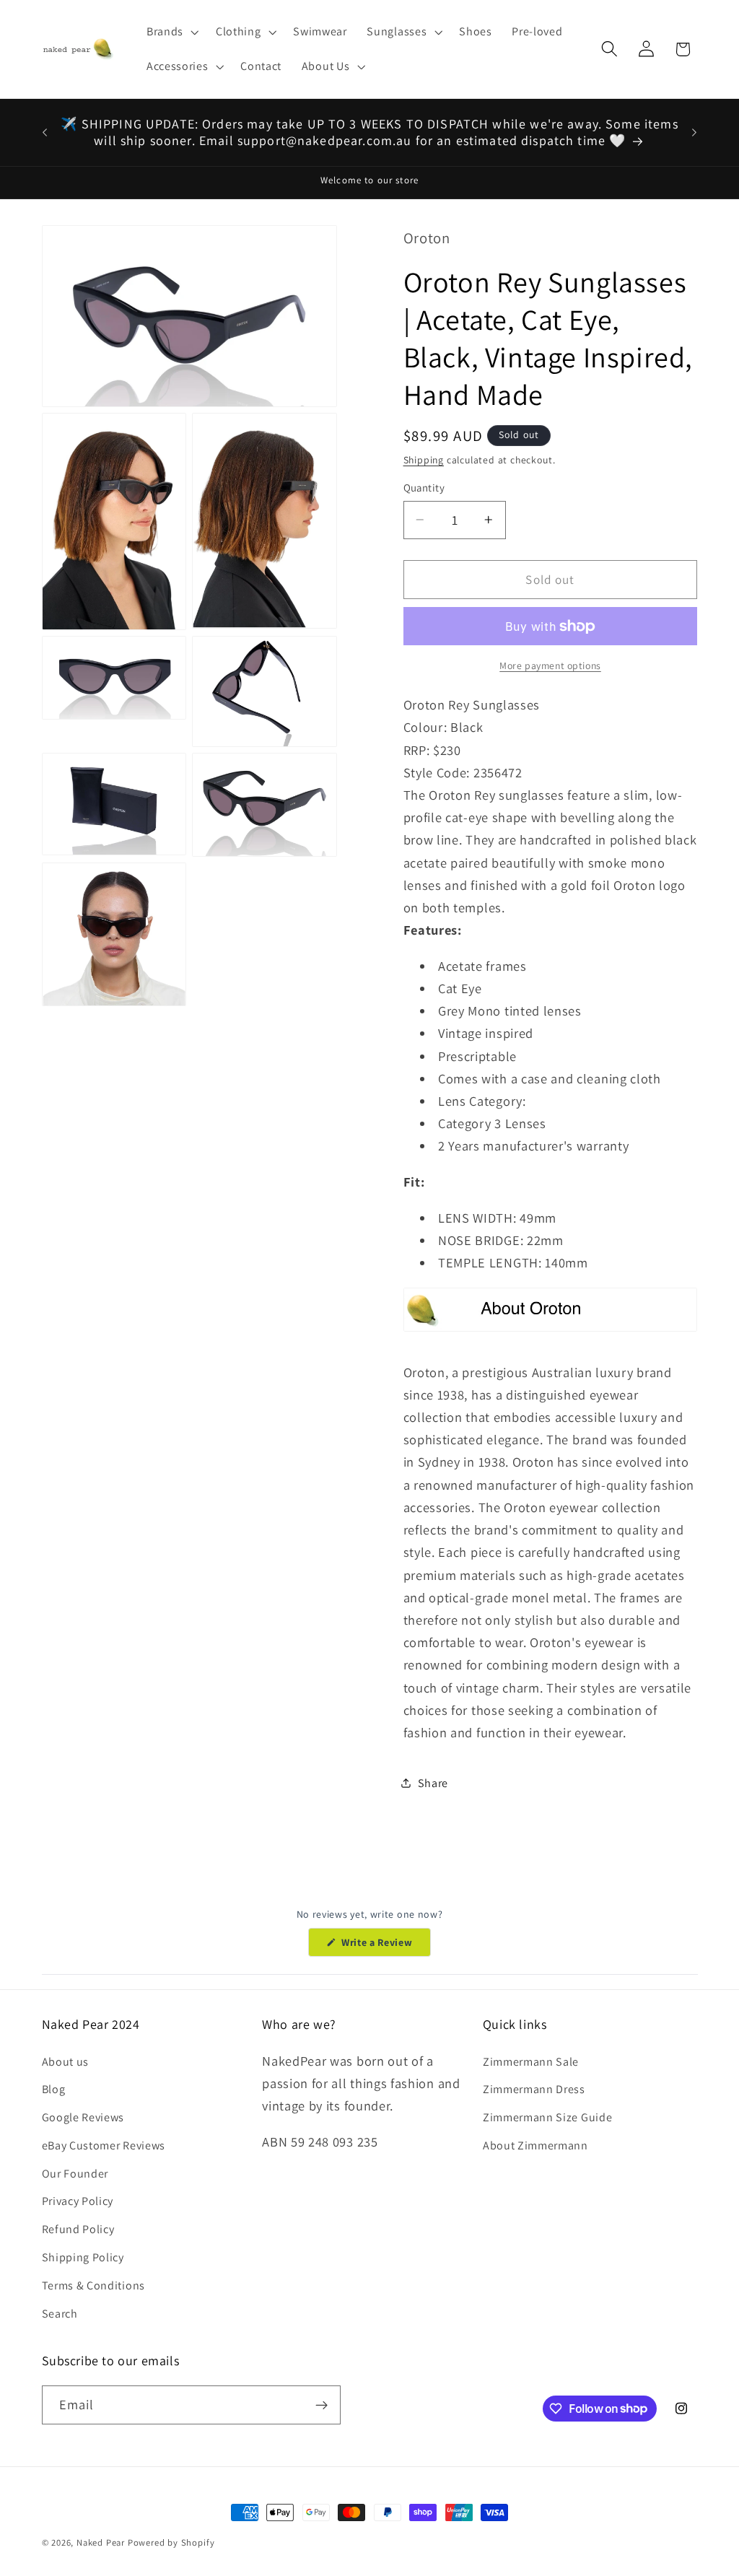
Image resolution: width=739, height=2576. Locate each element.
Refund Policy (78, 2229)
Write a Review (384, 1946)
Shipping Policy (83, 2257)
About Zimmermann (535, 2145)
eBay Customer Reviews (104, 2145)
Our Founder (75, 2174)
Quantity (424, 488)
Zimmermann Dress (534, 2089)
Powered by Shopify (171, 2542)
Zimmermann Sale (531, 2062)
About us (66, 2062)
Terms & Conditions (93, 2285)
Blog (54, 2089)
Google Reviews (83, 2117)
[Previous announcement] (45, 132)
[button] (171, 32)
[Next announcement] (694, 132)
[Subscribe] (322, 2405)
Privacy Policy (78, 2201)
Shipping (424, 460)
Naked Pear (101, 2542)
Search (60, 2314)
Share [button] (433, 1783)
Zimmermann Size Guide (548, 2117)
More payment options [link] (550, 665)
